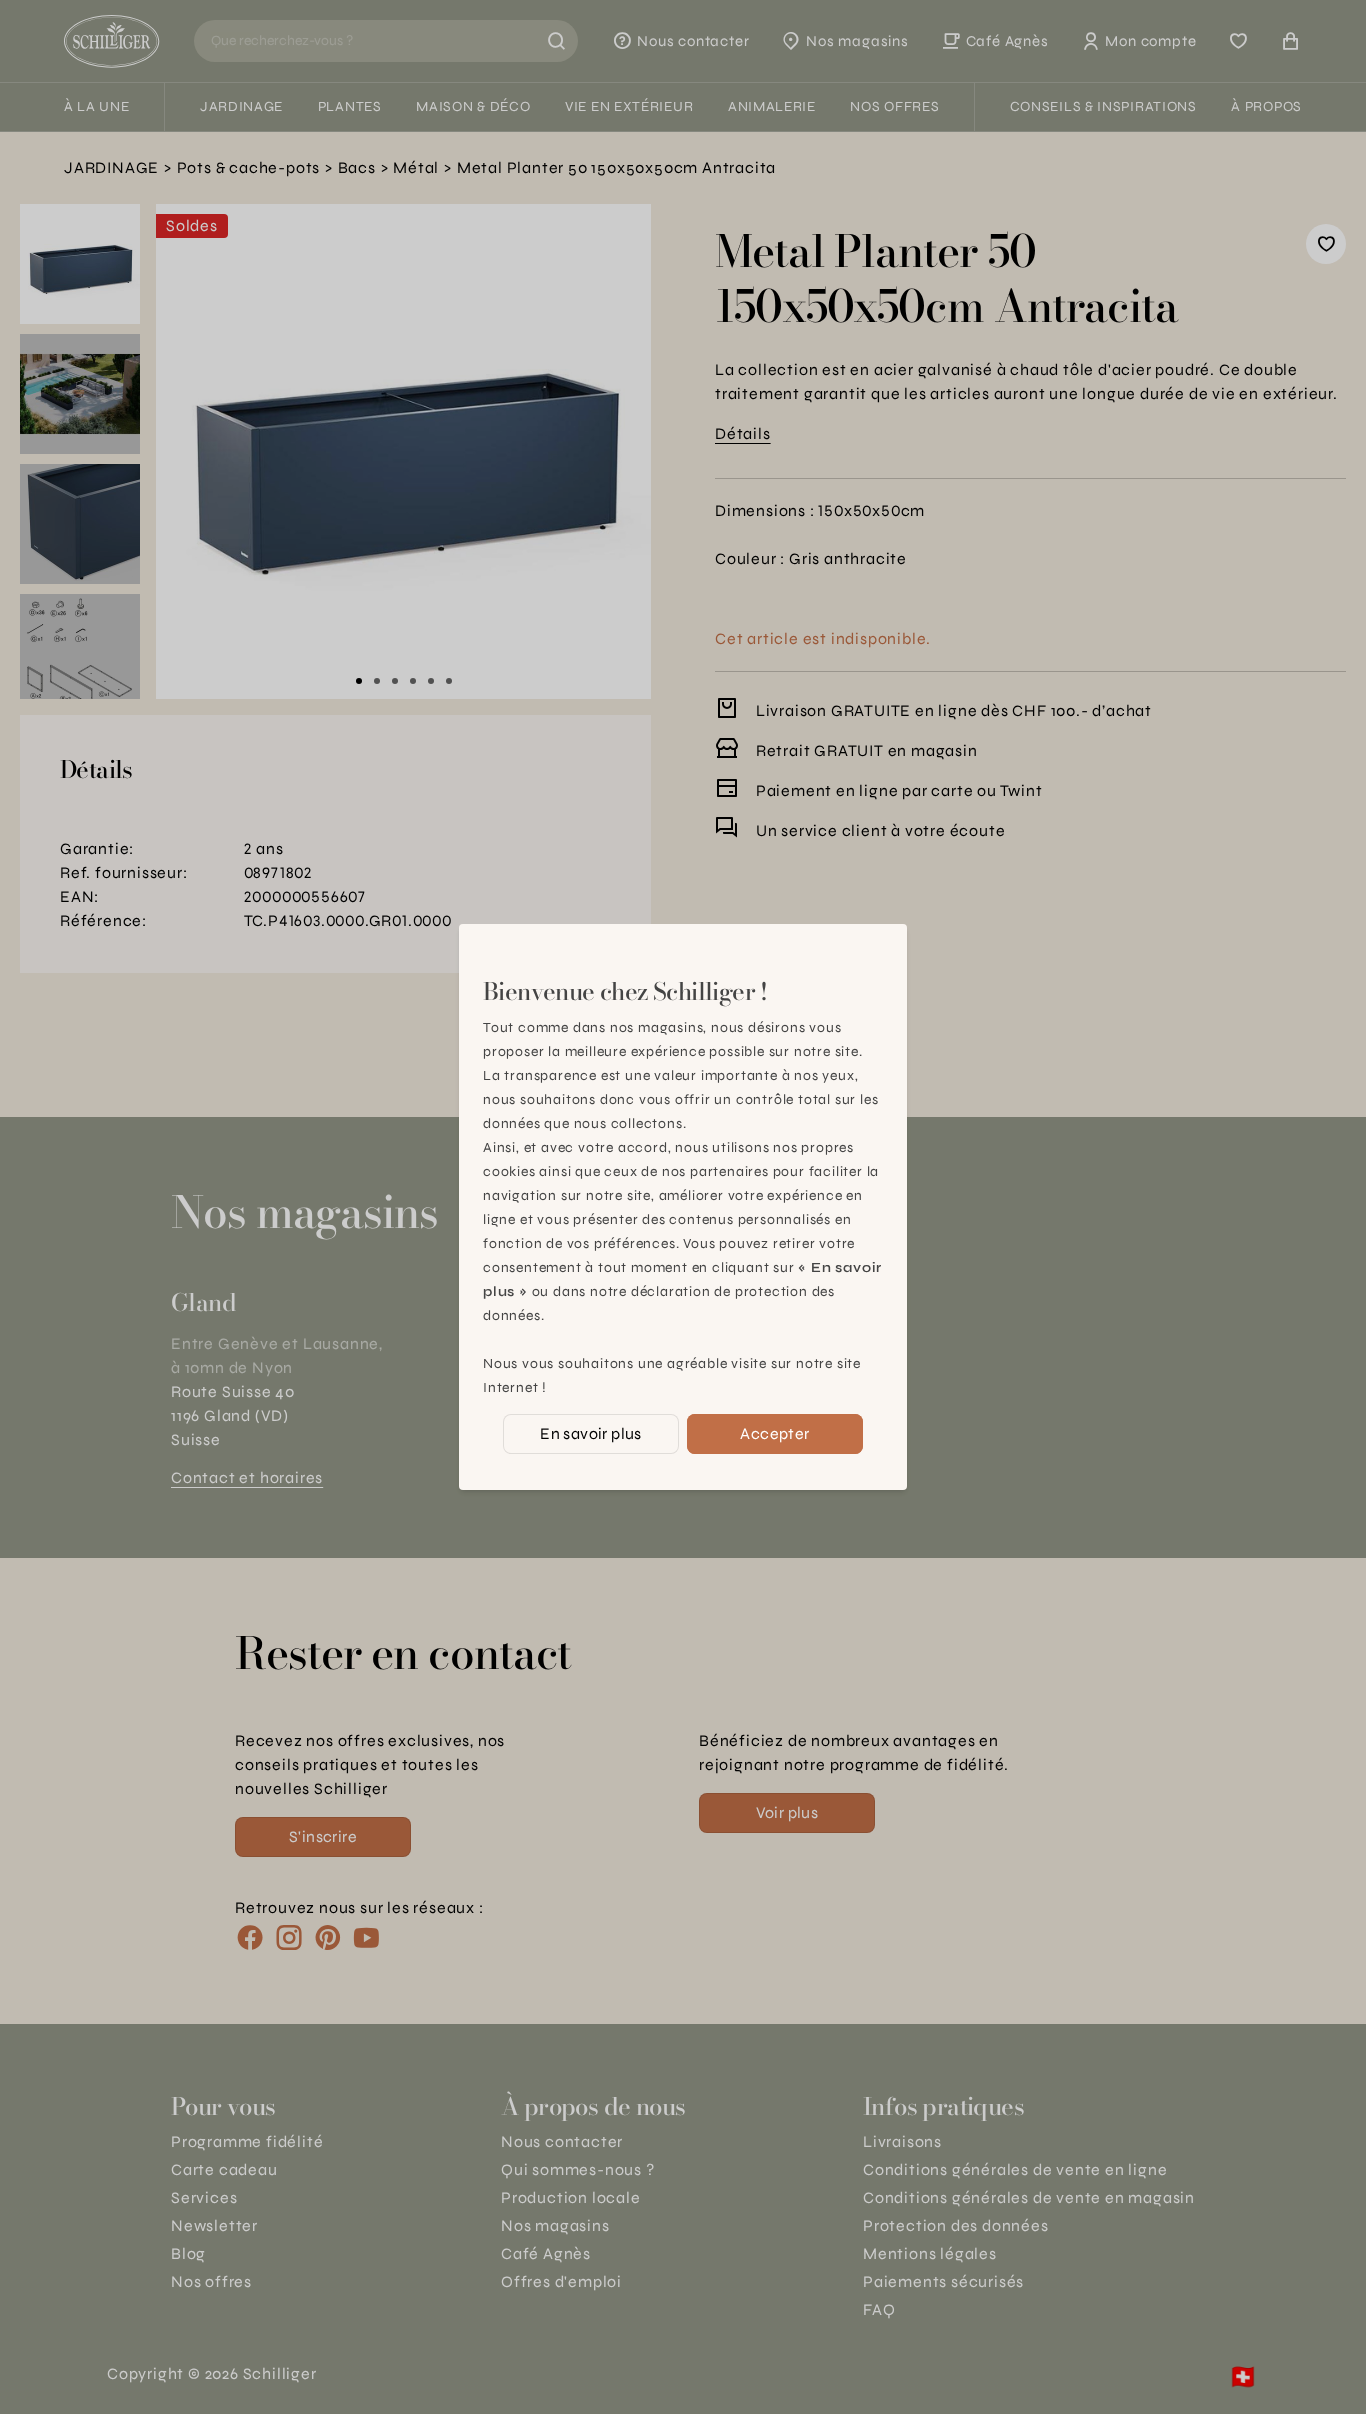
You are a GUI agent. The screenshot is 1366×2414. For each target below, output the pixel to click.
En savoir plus (591, 1433)
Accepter (774, 1433)
